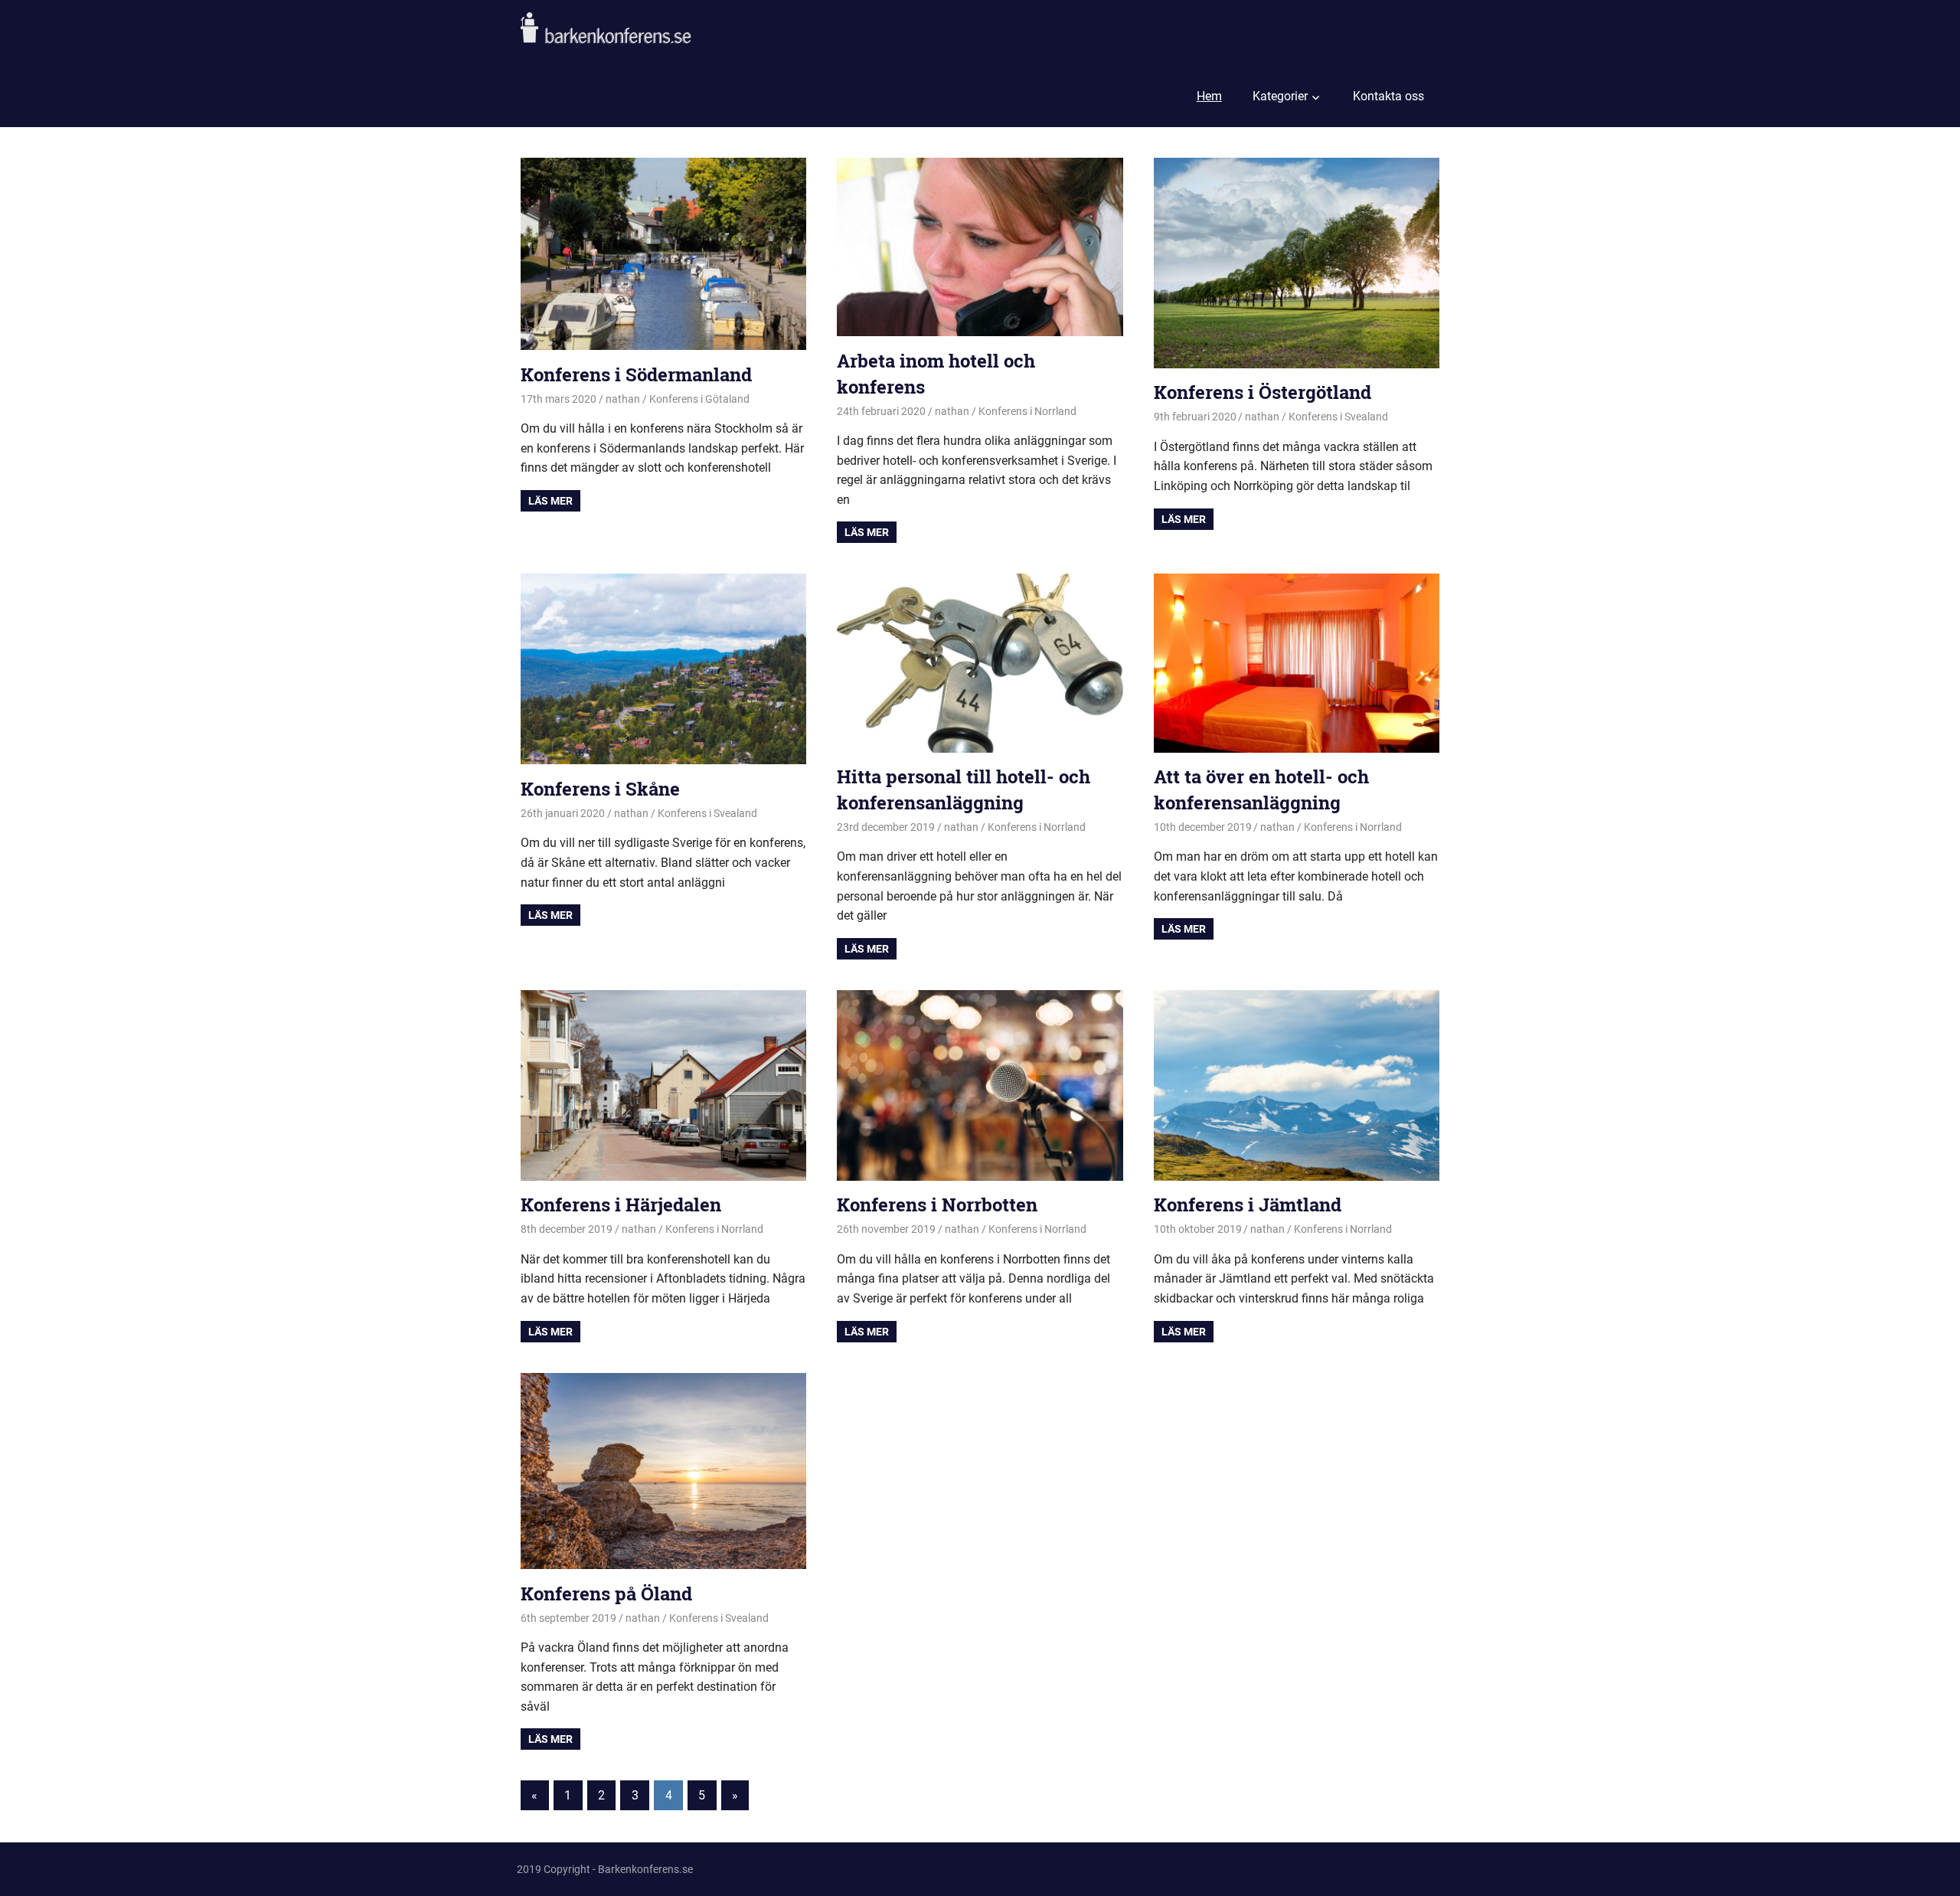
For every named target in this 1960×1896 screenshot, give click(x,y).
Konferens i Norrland (1027, 411)
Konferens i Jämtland (1248, 1205)
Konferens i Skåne (600, 789)
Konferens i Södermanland (636, 374)
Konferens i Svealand (1338, 417)
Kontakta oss (1388, 96)
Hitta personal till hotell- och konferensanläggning (964, 789)
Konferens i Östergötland (1263, 392)
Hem (1209, 96)
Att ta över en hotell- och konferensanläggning (1261, 789)
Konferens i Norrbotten (937, 1205)
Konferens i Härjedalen (621, 1205)
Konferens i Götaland (699, 399)
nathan (623, 399)
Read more (550, 501)
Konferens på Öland (606, 1594)
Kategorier (1280, 96)
